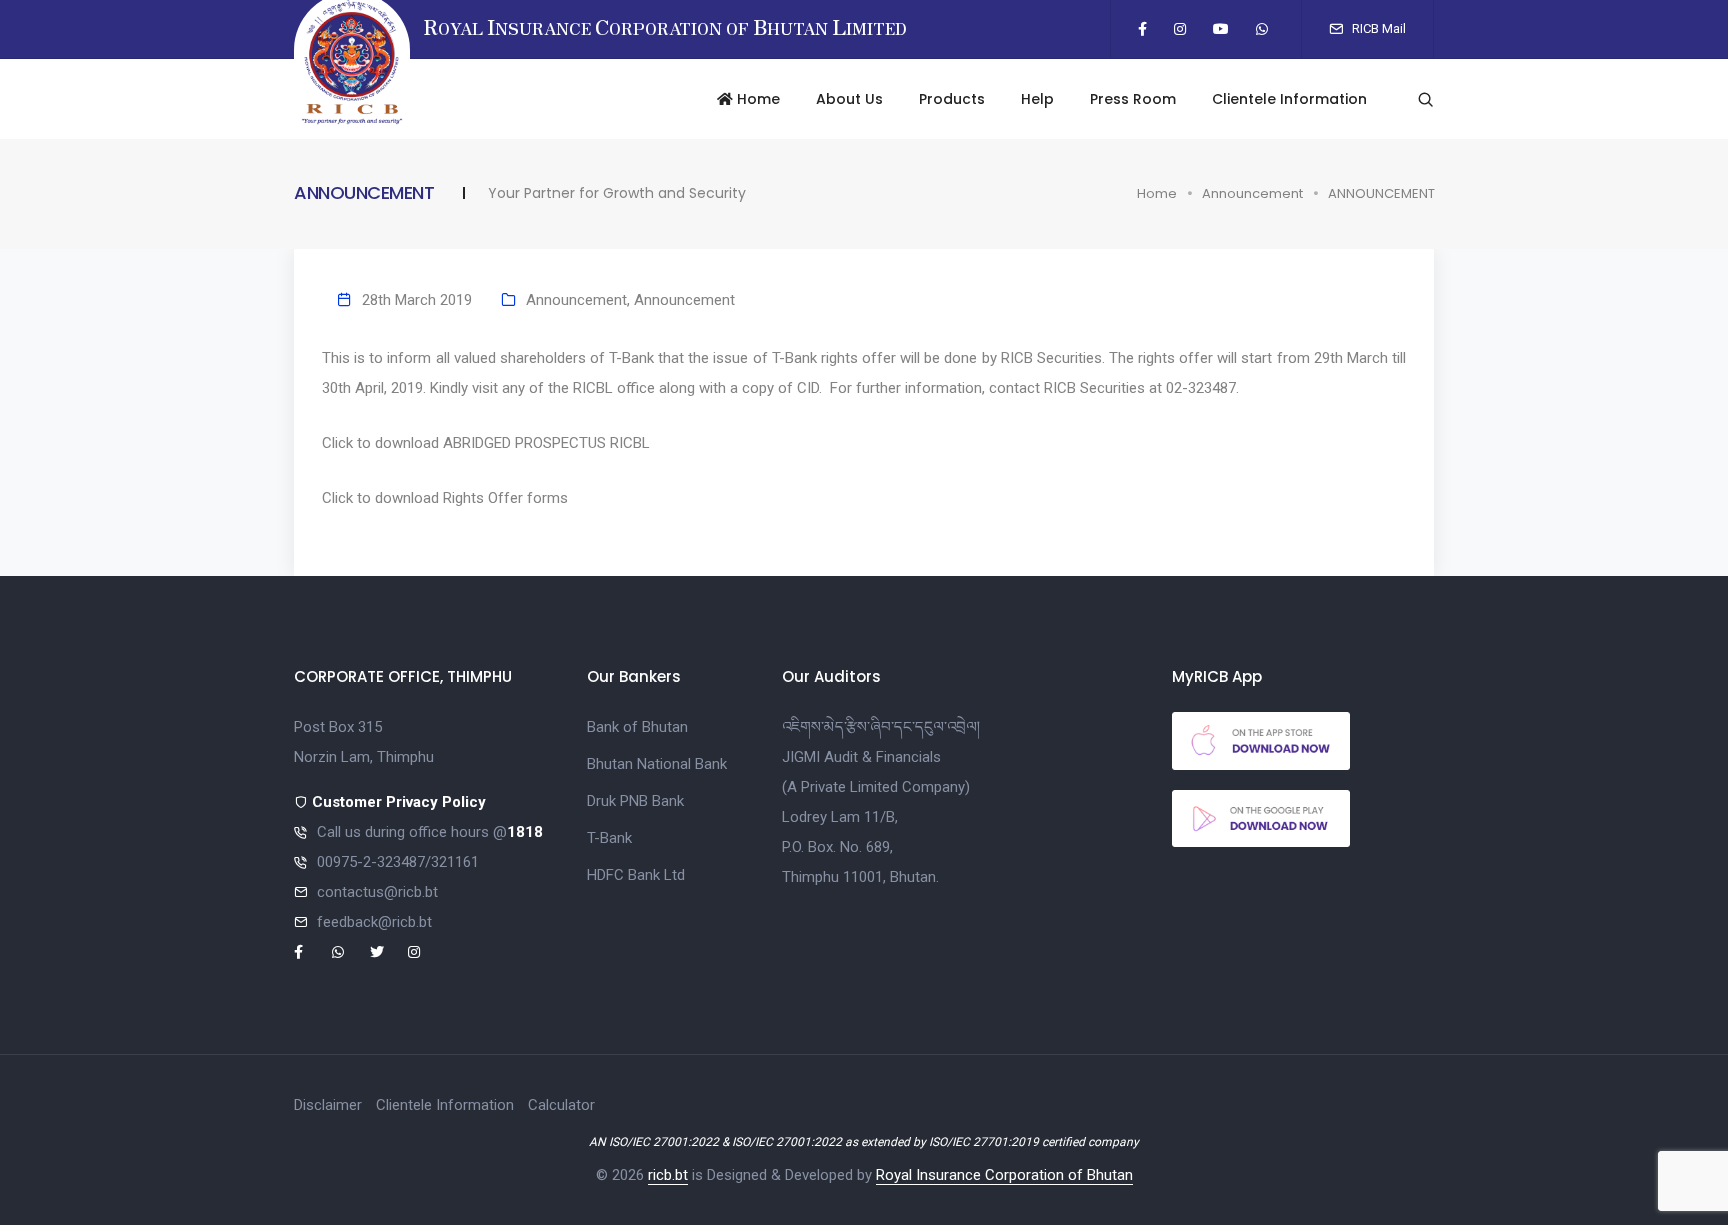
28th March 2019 (417, 300)
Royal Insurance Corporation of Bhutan (1004, 1175)
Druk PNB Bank (635, 801)
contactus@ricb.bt (377, 892)
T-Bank (609, 838)
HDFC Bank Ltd (636, 875)
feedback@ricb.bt (374, 922)
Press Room (1133, 99)
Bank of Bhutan (637, 727)
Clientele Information (1289, 99)
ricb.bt (668, 1175)
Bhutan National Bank (657, 764)
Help (1037, 99)
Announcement (1252, 193)
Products (952, 99)
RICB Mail (1377, 28)
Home (756, 99)
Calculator (561, 1105)
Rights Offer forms (505, 498)
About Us (849, 99)
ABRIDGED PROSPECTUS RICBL (546, 443)
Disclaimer (328, 1105)
